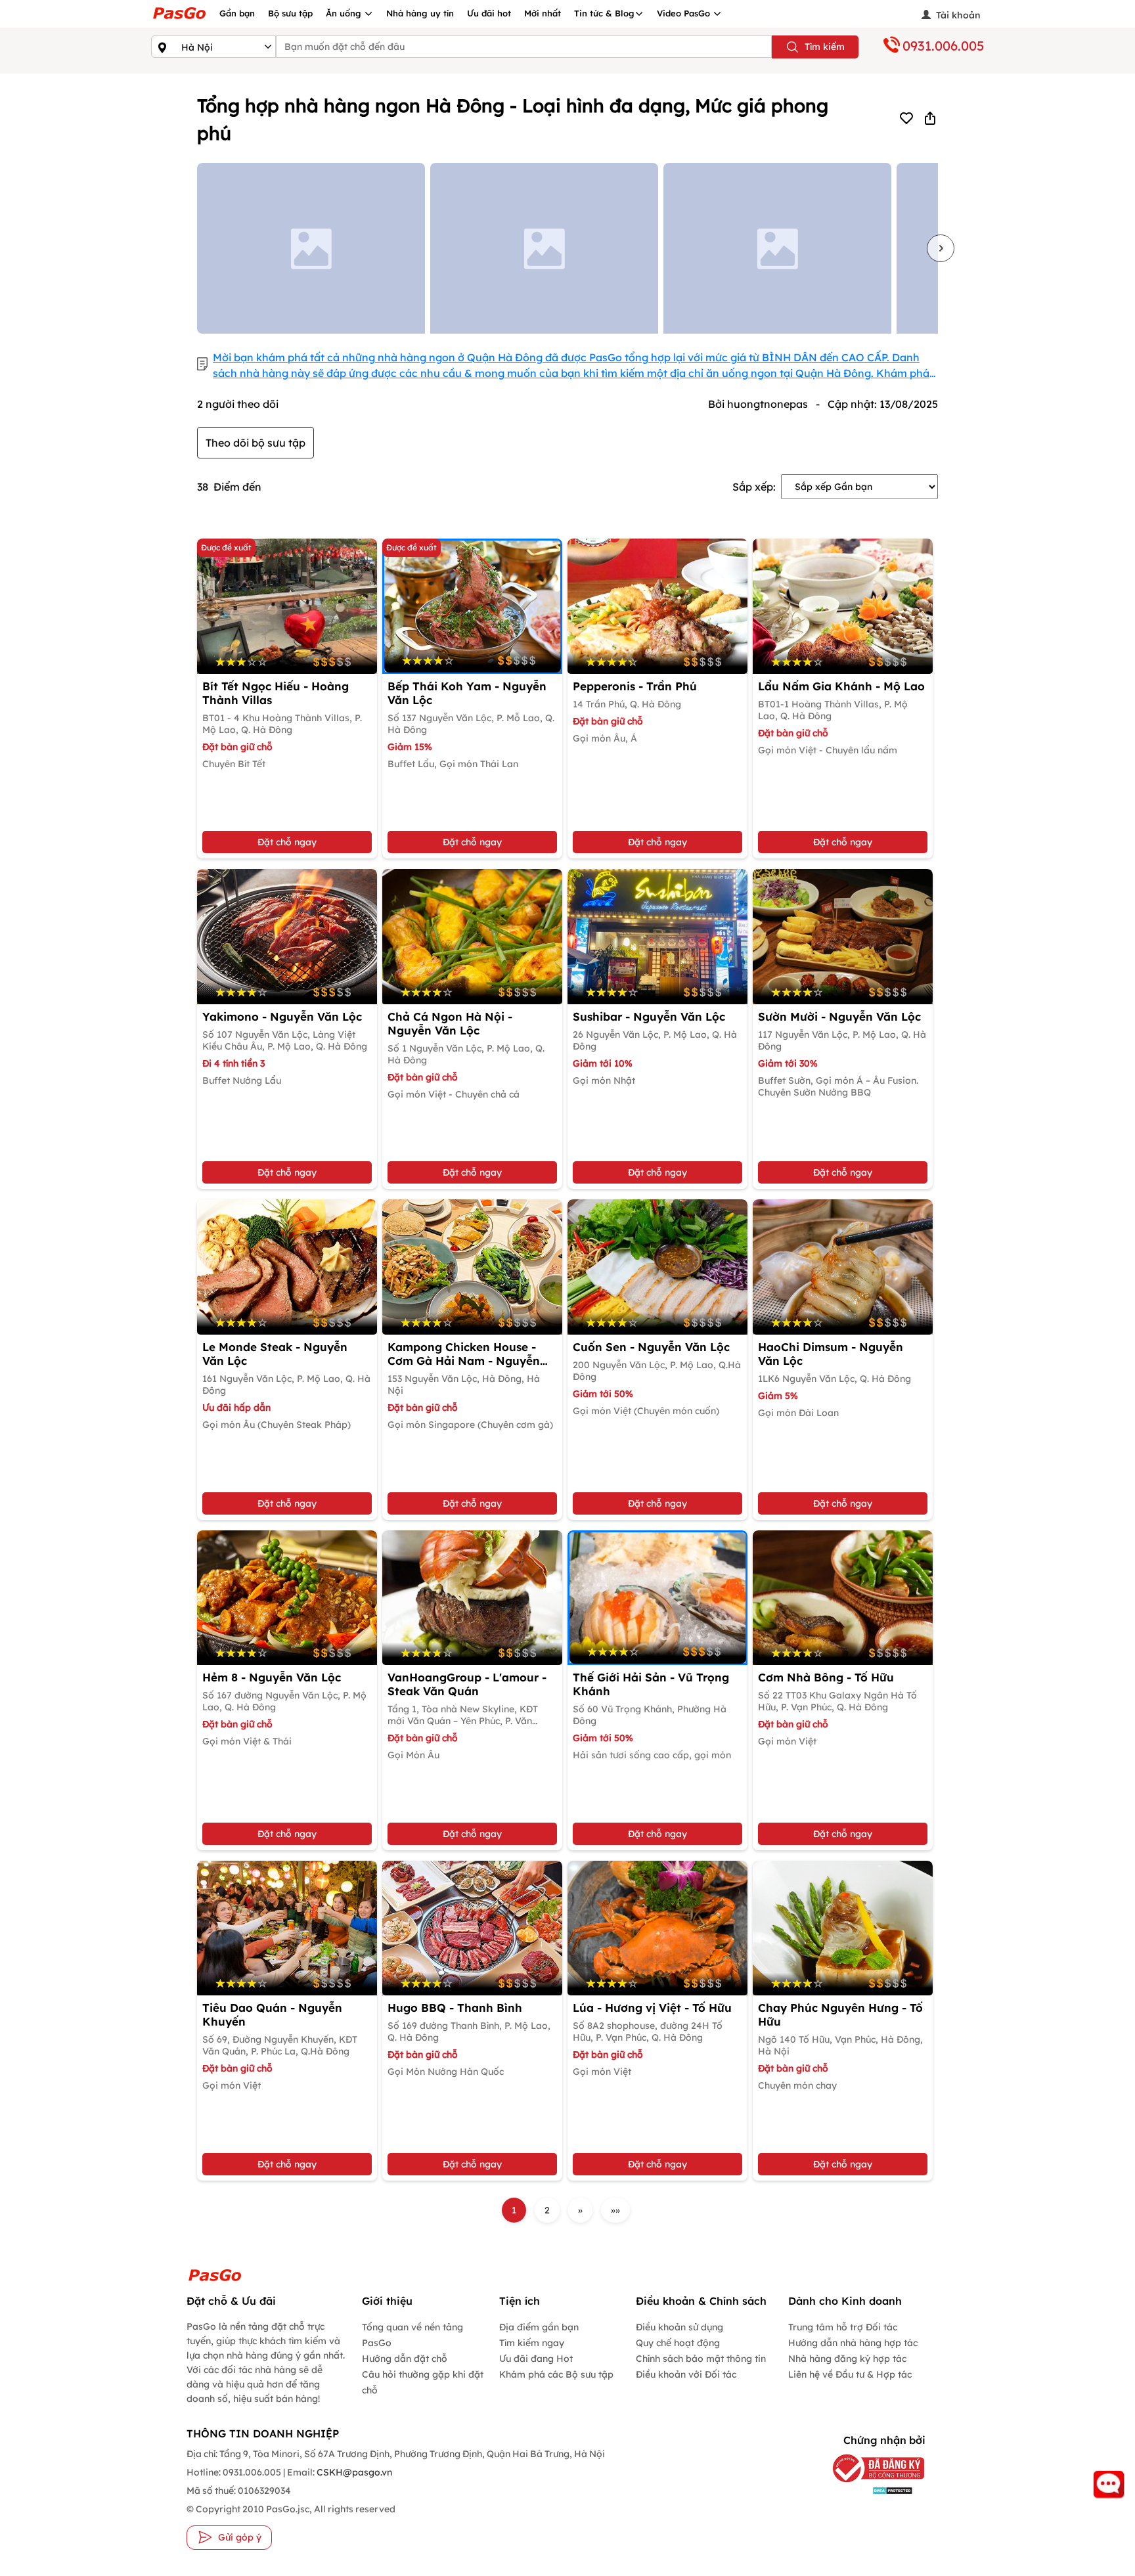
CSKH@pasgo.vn (353, 2472)
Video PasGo (685, 13)
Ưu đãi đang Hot (536, 2359)
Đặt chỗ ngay (287, 842)
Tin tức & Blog (604, 13)
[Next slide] (941, 248)
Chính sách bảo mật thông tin (701, 2359)
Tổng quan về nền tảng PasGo (412, 2335)
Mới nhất (543, 13)
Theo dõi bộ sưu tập (256, 443)
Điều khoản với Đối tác (686, 2374)
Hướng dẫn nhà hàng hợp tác (853, 2343)
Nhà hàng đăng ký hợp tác (847, 2359)
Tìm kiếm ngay (532, 2343)
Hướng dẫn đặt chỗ (405, 2359)
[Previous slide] (194, 248)
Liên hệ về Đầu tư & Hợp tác (850, 2374)
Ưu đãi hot (489, 13)
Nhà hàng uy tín (420, 13)
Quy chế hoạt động (678, 2343)
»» (615, 2210)
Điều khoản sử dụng (679, 2327)
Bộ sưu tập (290, 13)
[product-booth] (657, 606)
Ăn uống (345, 13)
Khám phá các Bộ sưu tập (556, 2374)
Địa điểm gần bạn (539, 2327)
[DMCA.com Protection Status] (872, 2490)
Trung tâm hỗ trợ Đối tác (843, 2327)
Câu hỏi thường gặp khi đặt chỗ (423, 2382)
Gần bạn (237, 13)
